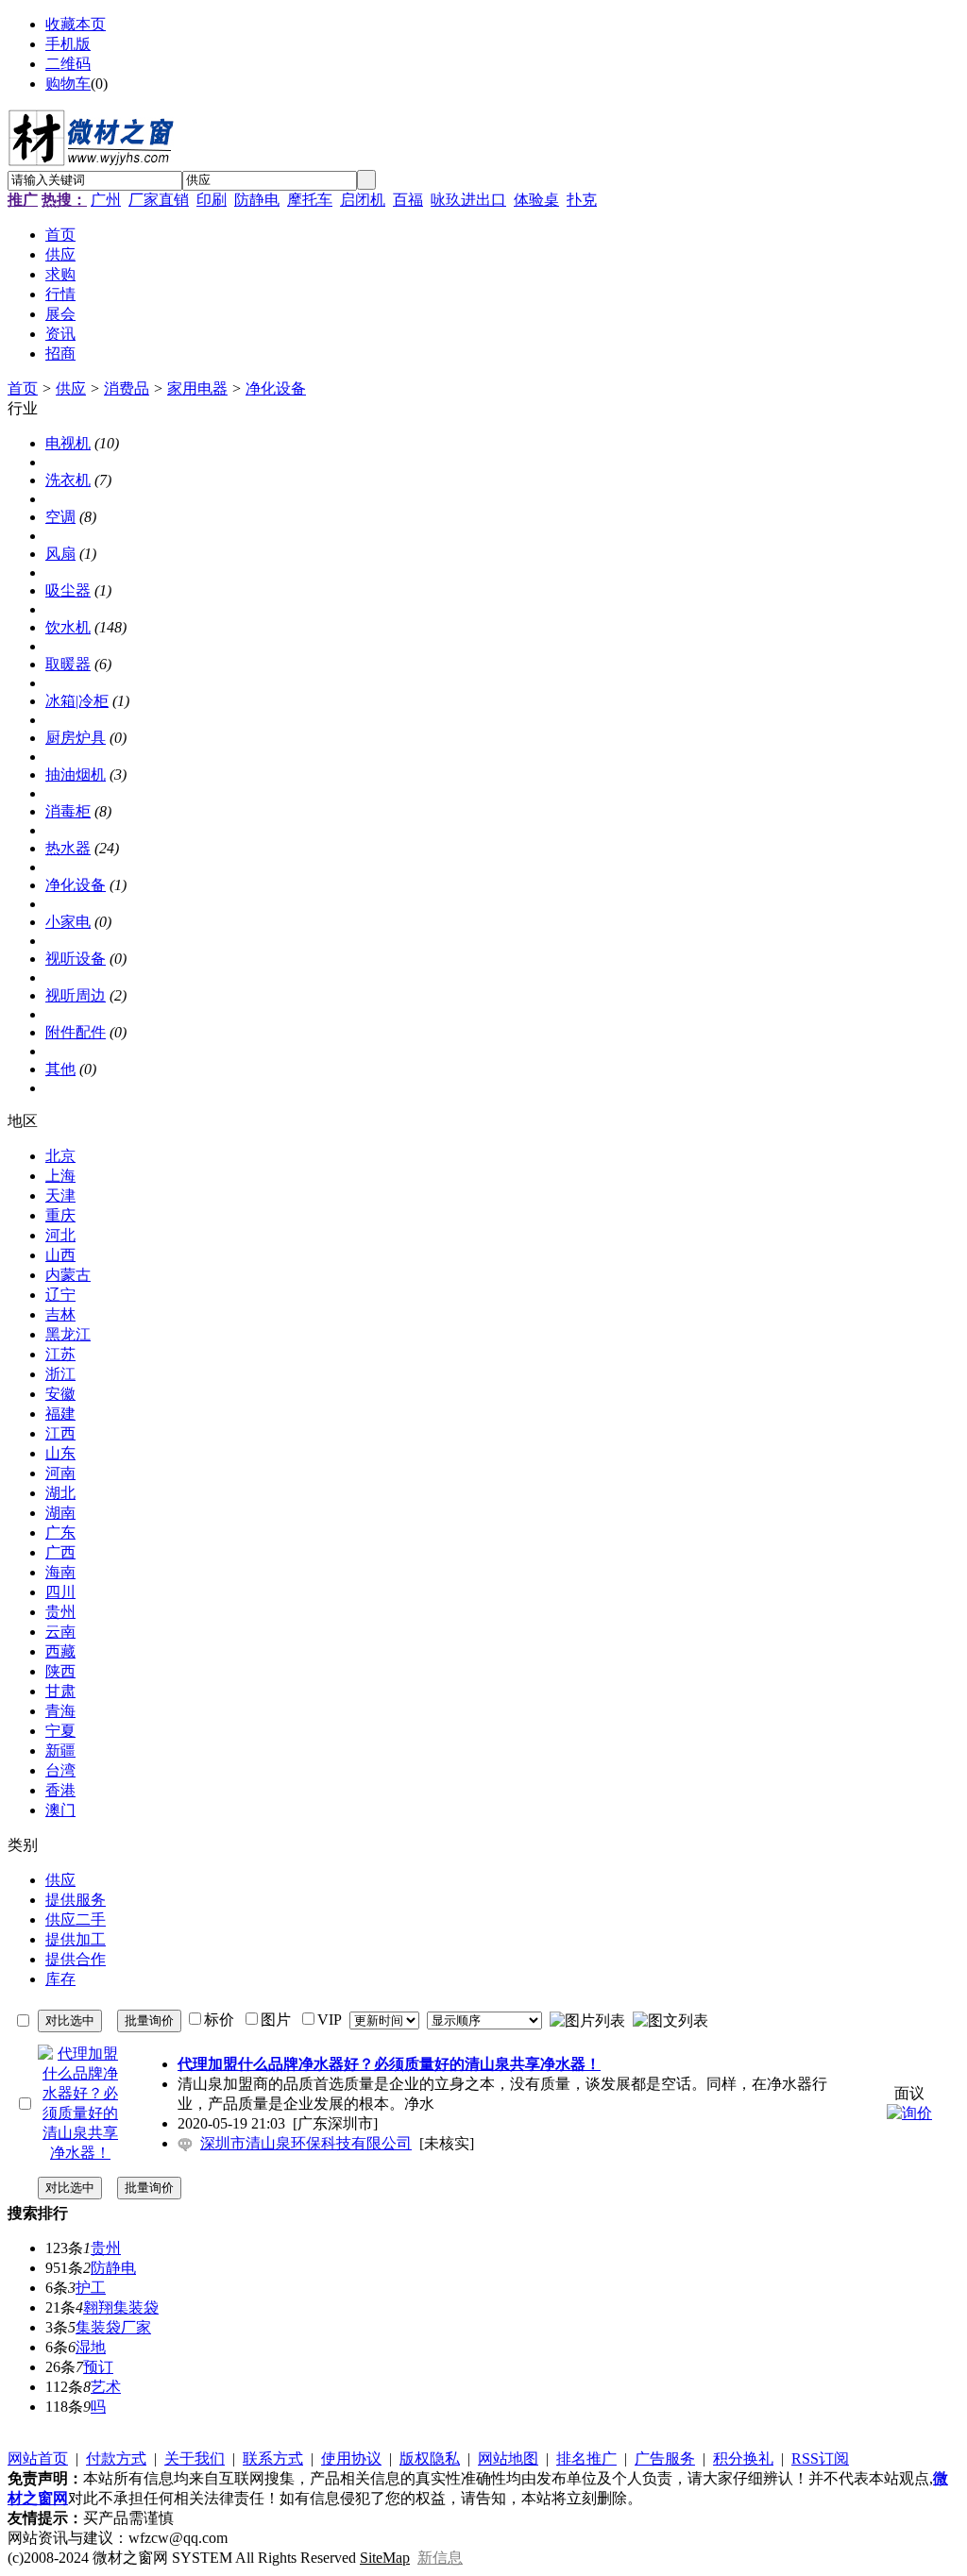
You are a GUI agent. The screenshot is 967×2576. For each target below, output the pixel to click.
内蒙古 (68, 1275)
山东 (60, 1453)
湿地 (91, 2347)
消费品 (127, 388)
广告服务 (665, 2458)
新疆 (60, 1751)
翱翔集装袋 (121, 2307)
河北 (60, 1235)
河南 (60, 1473)
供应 (71, 388)
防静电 (257, 200)
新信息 (440, 2558)
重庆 (60, 1215)
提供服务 (76, 1900)
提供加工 (76, 1939)
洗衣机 (68, 480)
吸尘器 (68, 590)
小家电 (68, 922)
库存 (60, 1979)
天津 (60, 1195)
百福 (408, 200)
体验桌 (536, 200)
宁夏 (60, 1731)
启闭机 (363, 200)
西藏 (60, 1651)
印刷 (212, 200)
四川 (60, 1592)
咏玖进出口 (468, 200)
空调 (60, 517)
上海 (60, 1176)
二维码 (68, 64)
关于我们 (195, 2458)
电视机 (68, 443)
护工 (91, 2288)
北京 (60, 1156)
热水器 (68, 848)
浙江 (60, 1374)
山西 (60, 1255)
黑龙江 (68, 1334)
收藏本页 (76, 24)
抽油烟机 (76, 774)
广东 (60, 1532)
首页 (23, 388)
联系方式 (273, 2458)
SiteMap (385, 2558)
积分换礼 (743, 2458)
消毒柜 (68, 811)
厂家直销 (159, 200)
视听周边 (76, 995)
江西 (60, 1433)
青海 (60, 1711)
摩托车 (310, 200)
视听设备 (76, 959)
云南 (60, 1632)
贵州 (60, 1612)
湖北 (60, 1493)
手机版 (68, 44)
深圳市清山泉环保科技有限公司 (306, 2143)
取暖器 (68, 664)
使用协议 (351, 2458)
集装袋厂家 (113, 2327)
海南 (60, 1572)
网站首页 (38, 2458)
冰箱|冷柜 (77, 701)
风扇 (60, 554)
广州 (106, 200)
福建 (60, 1414)
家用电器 (197, 388)
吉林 (60, 1314)
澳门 (60, 1810)
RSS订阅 (820, 2458)
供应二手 (76, 1919)
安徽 (60, 1394)
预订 (98, 2367)
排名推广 (586, 2458)
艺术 (106, 2387)
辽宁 (60, 1295)
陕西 (60, 1671)
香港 (60, 1790)
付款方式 (116, 2458)
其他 (60, 1069)
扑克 (582, 200)
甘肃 (60, 1691)
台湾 (60, 1770)
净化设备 (276, 388)
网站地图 (508, 2458)
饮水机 (68, 627)
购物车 (68, 84)
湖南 (60, 1513)
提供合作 (76, 1959)
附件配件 (76, 1032)
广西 (60, 1552)
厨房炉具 (76, 738)
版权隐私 (430, 2458)
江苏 (60, 1354)
